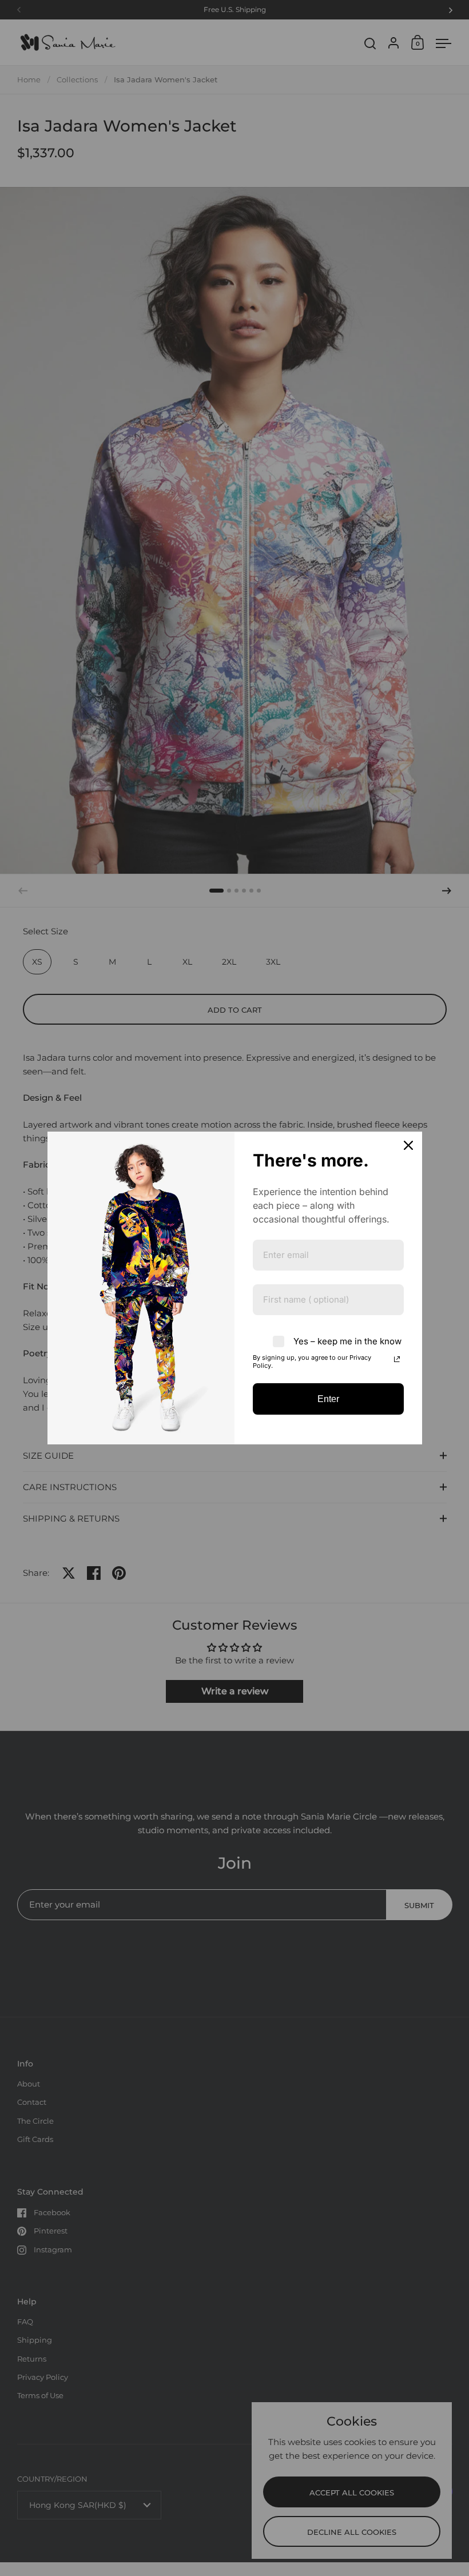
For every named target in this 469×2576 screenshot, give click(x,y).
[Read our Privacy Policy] (397, 1359)
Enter (328, 1399)
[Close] (408, 1145)
